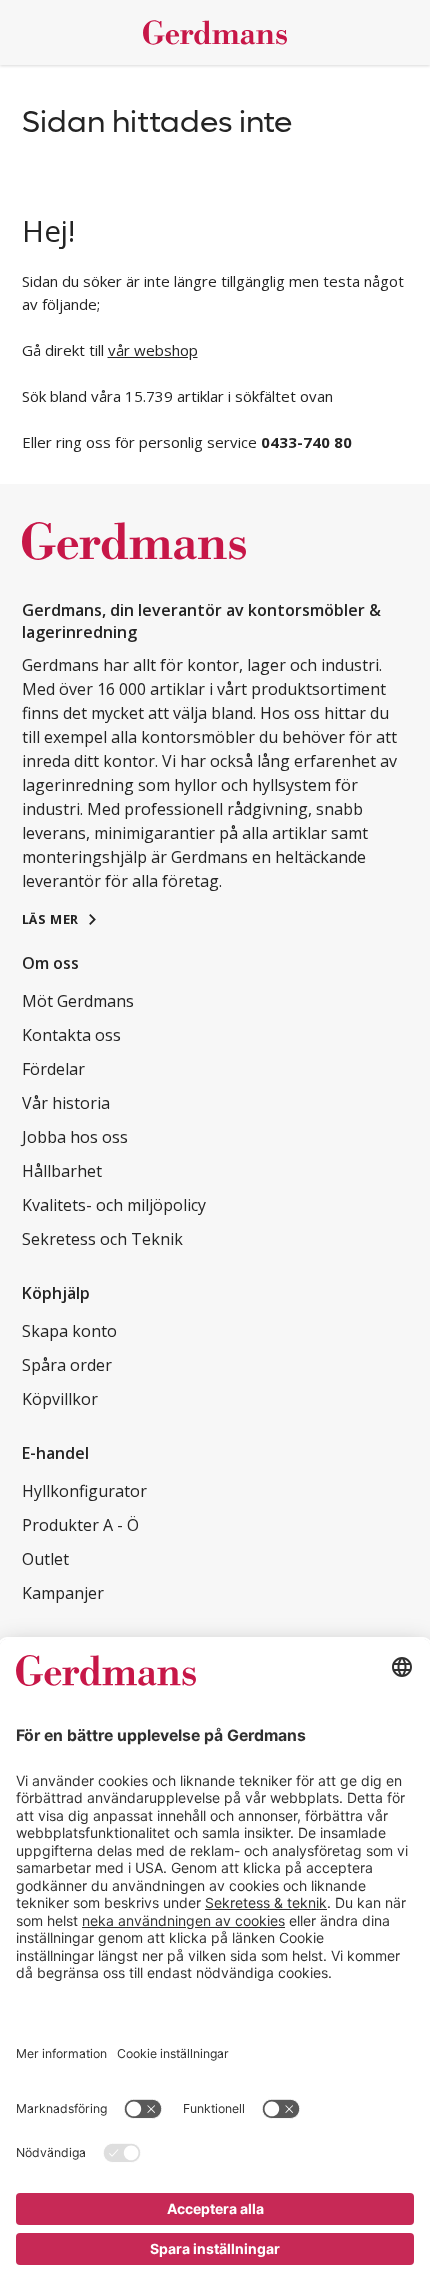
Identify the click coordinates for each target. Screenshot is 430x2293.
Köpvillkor (60, 1399)
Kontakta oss (71, 1035)
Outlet (45, 1559)
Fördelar (53, 1069)
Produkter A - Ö (80, 1525)
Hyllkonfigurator (84, 1491)
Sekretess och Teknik (102, 1239)
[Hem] (215, 32)
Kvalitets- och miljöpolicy (114, 1205)
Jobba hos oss (75, 1137)
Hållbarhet (62, 1171)
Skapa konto (69, 1331)
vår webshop (153, 350)
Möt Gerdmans (78, 1001)
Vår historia (66, 1103)
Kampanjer (63, 1593)
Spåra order (67, 1365)
